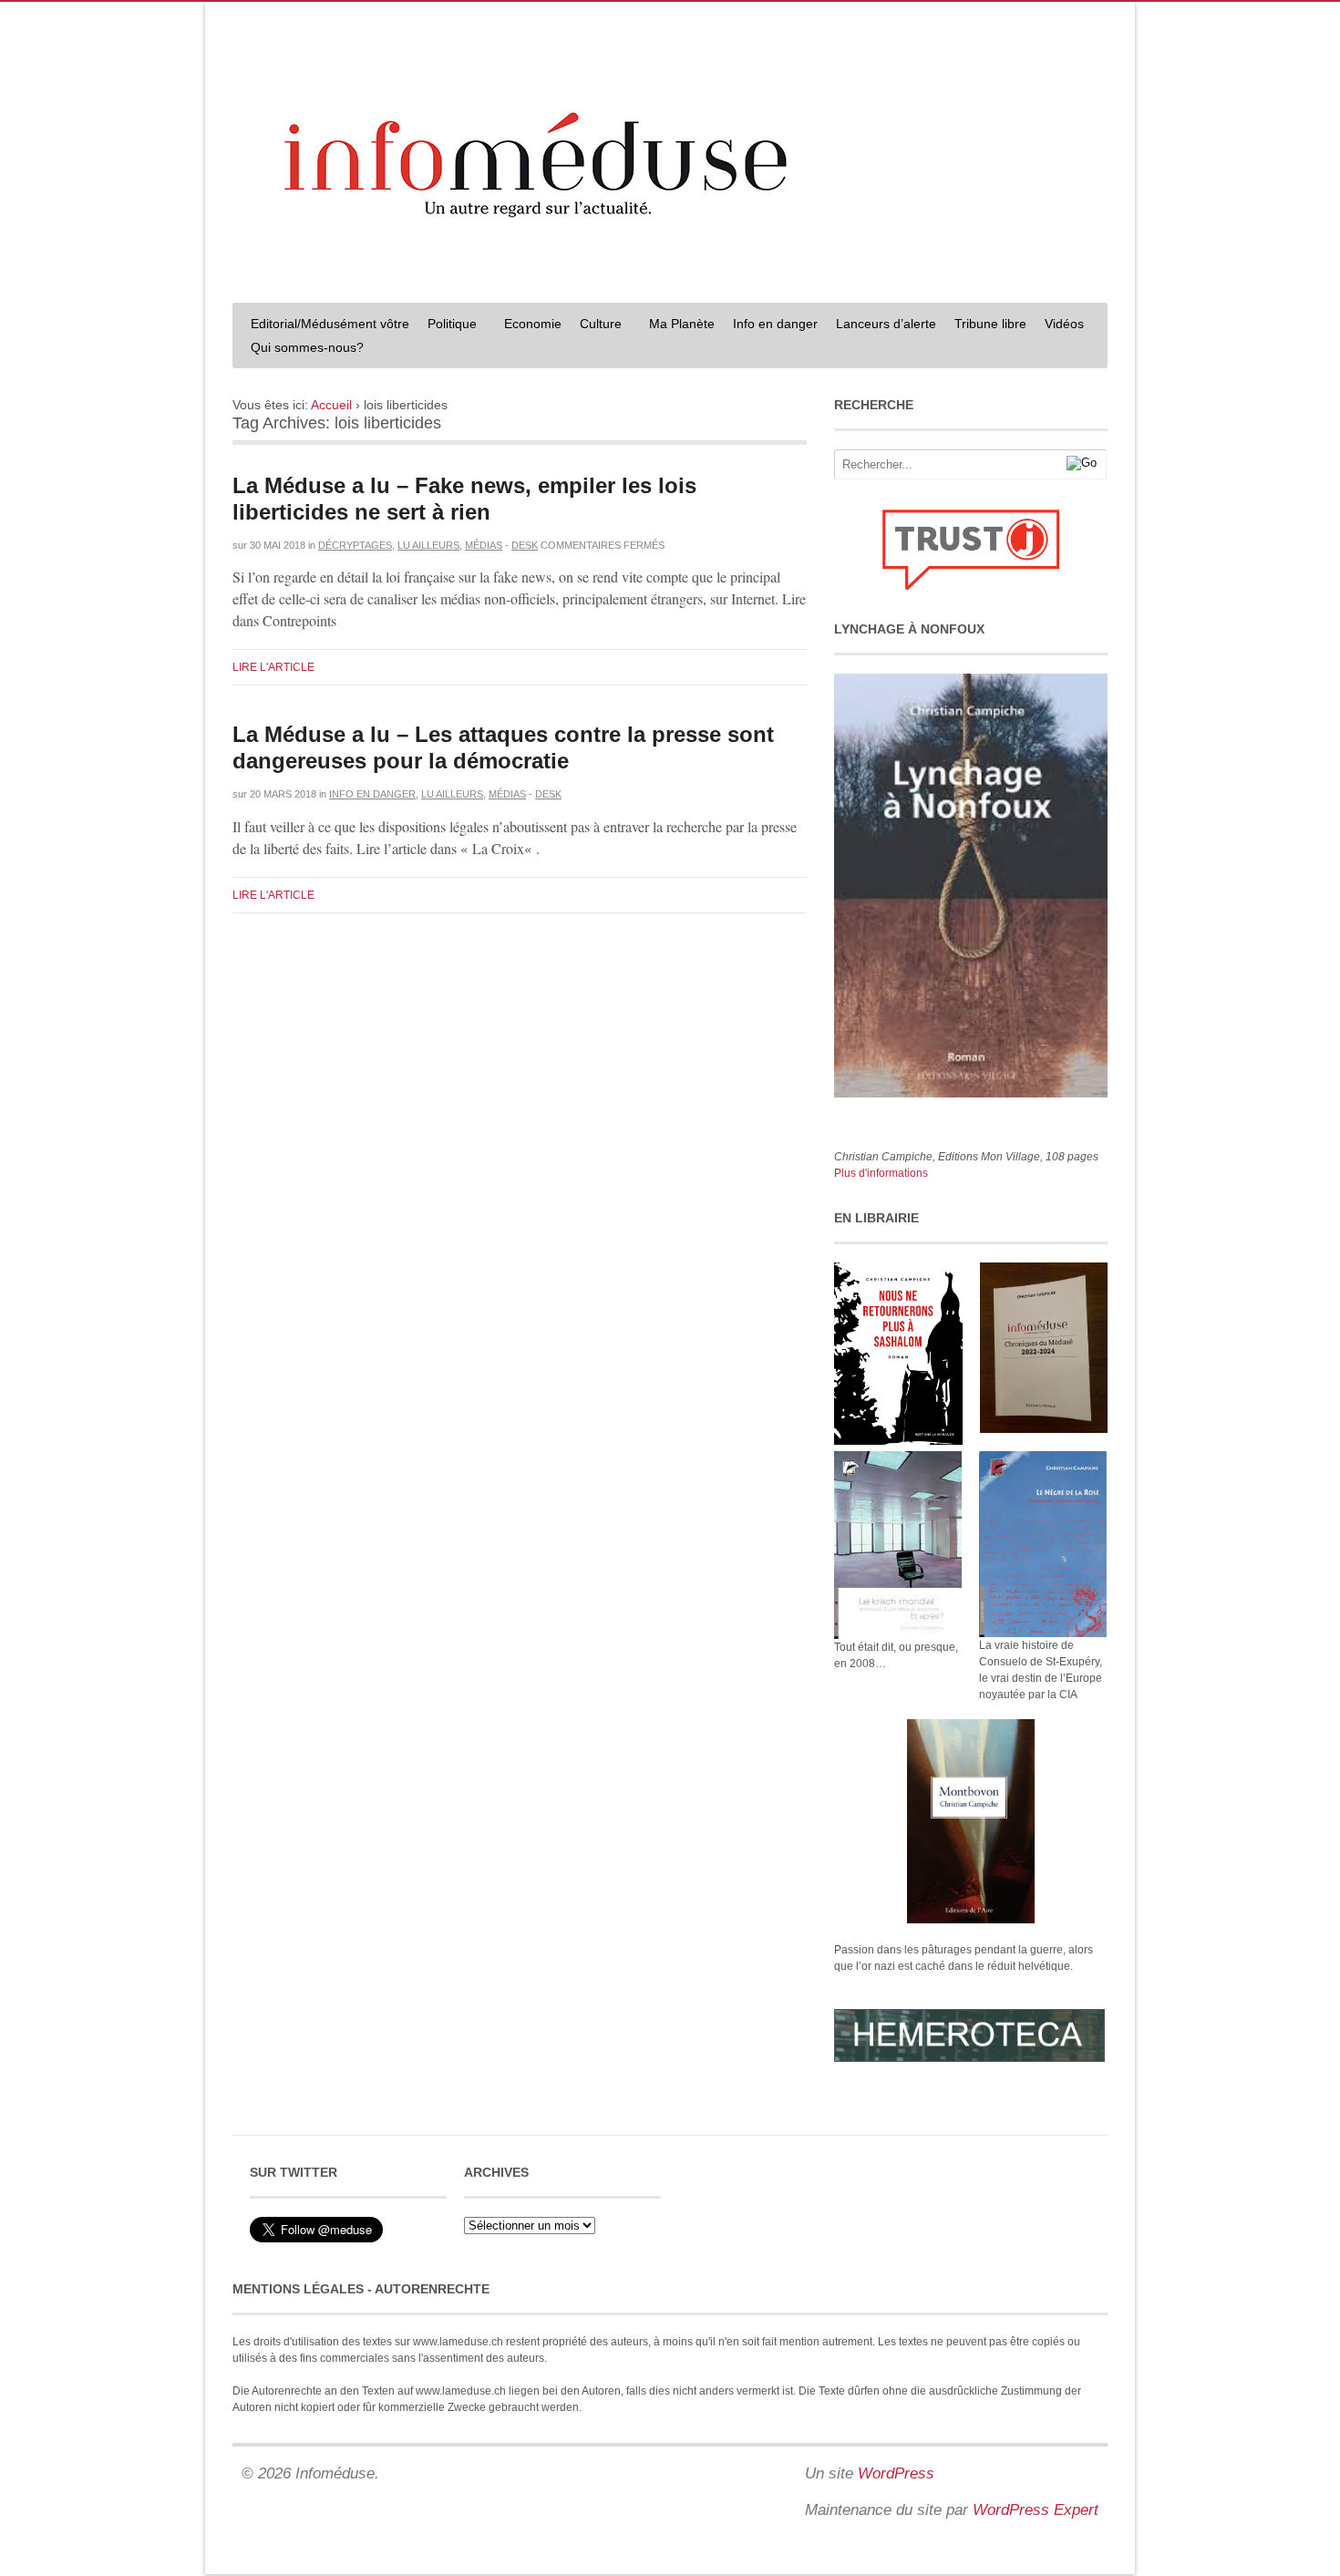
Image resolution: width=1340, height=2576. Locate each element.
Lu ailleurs (428, 545)
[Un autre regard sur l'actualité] (670, 271)
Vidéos (1064, 324)
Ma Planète (682, 324)
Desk (525, 545)
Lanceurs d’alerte (886, 324)
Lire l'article (273, 667)
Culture (596, 326)
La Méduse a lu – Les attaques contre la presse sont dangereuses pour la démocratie (503, 747)
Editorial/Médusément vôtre (330, 324)
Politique (448, 326)
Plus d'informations (881, 1173)
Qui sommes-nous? (303, 350)
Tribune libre (990, 324)
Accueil (331, 405)
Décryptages (355, 545)
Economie (533, 324)
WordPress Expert (1036, 2510)
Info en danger (775, 324)
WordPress (896, 2473)
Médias (484, 545)
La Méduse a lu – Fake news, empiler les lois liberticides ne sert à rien (464, 499)
